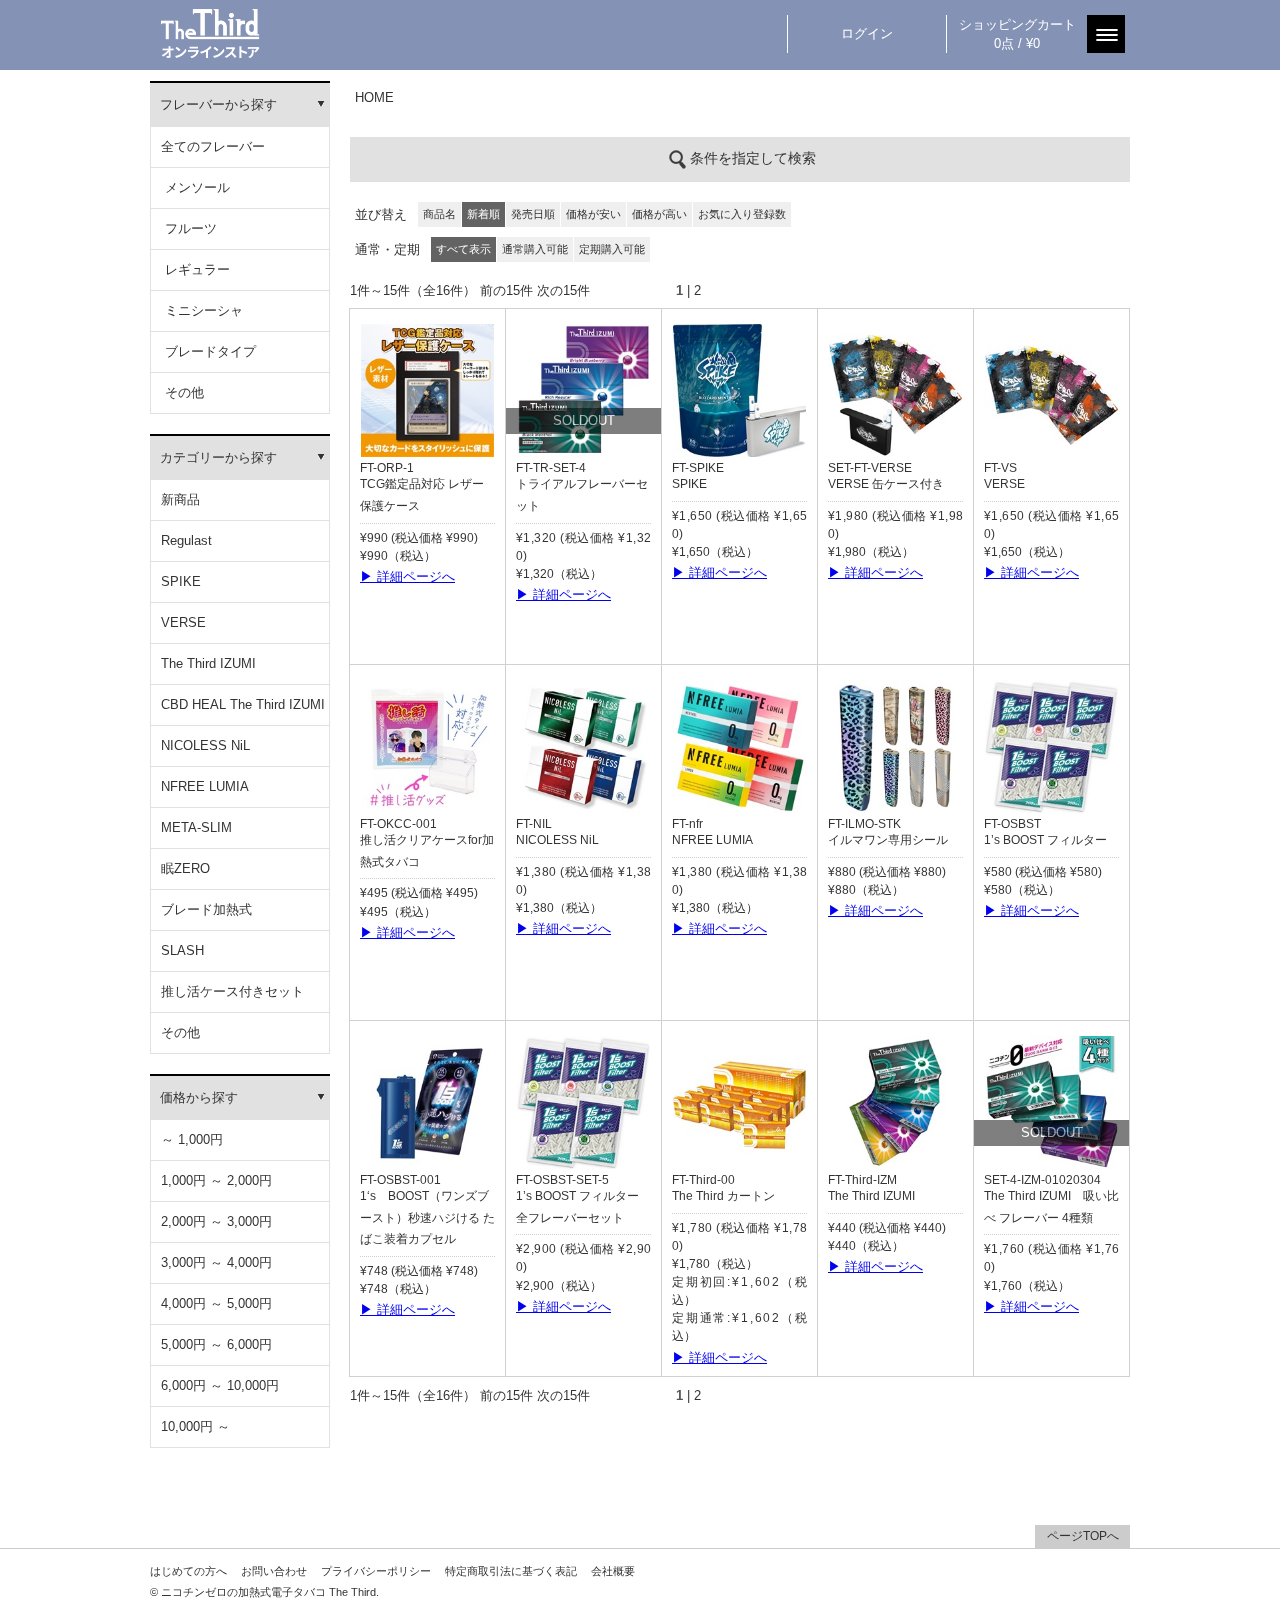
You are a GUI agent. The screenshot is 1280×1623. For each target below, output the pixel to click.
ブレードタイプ (208, 351)
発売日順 (533, 214)
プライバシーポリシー (376, 1571)
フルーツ (189, 228)
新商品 (180, 499)
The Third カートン (723, 1196)
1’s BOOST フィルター (1045, 840)
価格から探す (199, 1097)
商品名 (439, 214)
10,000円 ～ (195, 1426)
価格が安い (593, 214)
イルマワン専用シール (888, 840)
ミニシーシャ (202, 310)
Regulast (186, 540)
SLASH (182, 950)
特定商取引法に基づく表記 (511, 1571)
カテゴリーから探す (218, 457)
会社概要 (613, 1571)
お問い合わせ (274, 1571)
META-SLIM (196, 827)
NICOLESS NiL (205, 745)
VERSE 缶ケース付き (886, 484)
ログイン (867, 33)
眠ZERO (185, 868)
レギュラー (195, 269)
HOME (374, 97)
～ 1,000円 (192, 1139)
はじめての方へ (188, 1571)
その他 (182, 392)
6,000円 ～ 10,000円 (220, 1385)
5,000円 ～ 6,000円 (216, 1344)
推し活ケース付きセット (232, 991)
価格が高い (659, 214)
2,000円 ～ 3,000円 (216, 1221)
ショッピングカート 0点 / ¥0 (1017, 34)
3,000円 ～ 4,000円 (216, 1262)
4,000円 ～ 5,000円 (216, 1303)
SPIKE (181, 581)
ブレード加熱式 (206, 909)
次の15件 (563, 290)
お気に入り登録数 (742, 214)
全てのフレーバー (213, 146)
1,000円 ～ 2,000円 (216, 1180)
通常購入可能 (535, 249)
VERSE (183, 622)
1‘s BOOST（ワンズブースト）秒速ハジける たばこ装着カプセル (427, 1218)
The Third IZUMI (208, 663)
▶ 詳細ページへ (407, 576)
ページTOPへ (1083, 1536)
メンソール (195, 187)
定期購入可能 (612, 249)
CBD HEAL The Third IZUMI (243, 704)
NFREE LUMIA (205, 786)
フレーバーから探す (218, 104)
